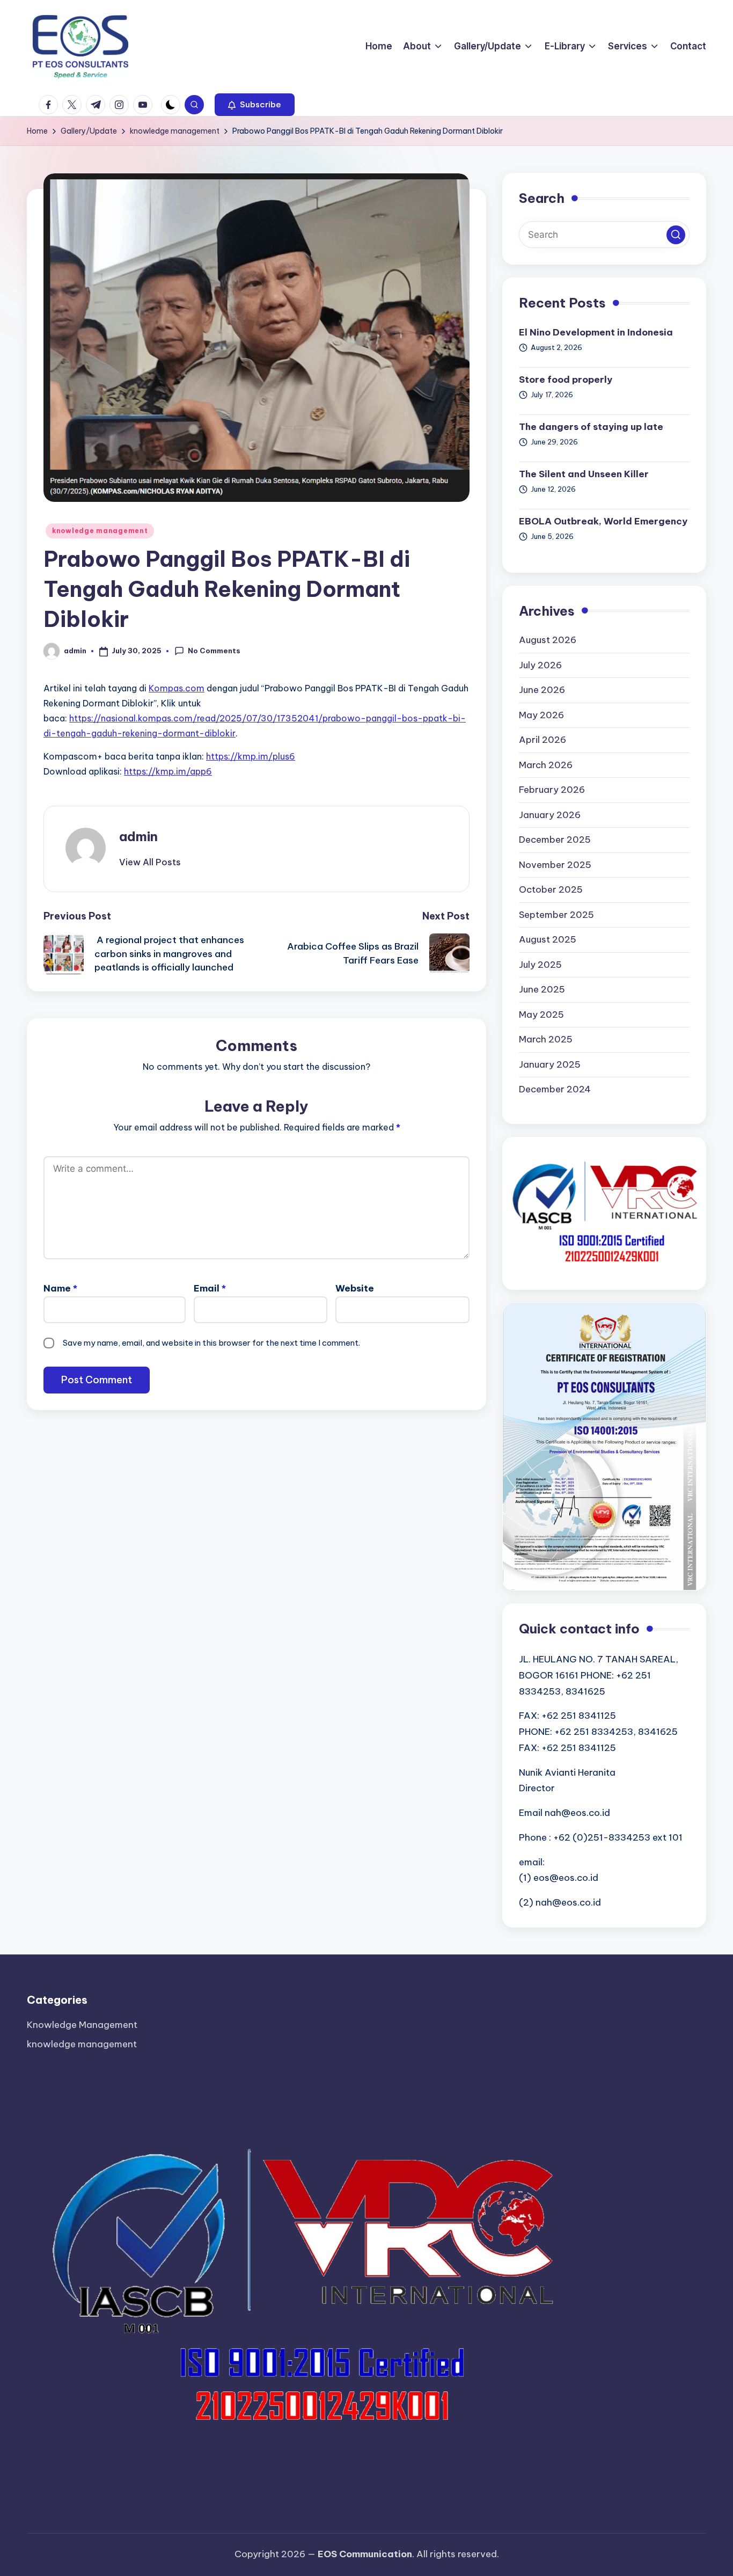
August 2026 (548, 640)
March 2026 (546, 765)
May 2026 (541, 715)
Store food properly (566, 380)
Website (355, 1288)
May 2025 (541, 1015)
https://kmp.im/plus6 (251, 756)
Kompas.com (177, 688)
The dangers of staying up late (591, 427)
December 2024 (555, 1089)
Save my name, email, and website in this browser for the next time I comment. (211, 1343)
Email (210, 1288)
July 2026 (540, 665)
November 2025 (555, 865)
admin (138, 836)
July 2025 (540, 965)
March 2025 (546, 1039)
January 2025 (550, 1064)
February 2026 (552, 790)
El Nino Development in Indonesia (596, 332)
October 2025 (551, 889)
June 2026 (542, 690)
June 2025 (542, 989)
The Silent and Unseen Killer (584, 474)
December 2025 (555, 840)
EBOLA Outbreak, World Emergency (603, 521)
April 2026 (543, 740)
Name (60, 1288)
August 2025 (548, 939)
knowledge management (100, 531)
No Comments (214, 651)
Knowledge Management (82, 2025)
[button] (255, 105)
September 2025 (556, 915)
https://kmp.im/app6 (168, 771)
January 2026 (550, 815)
